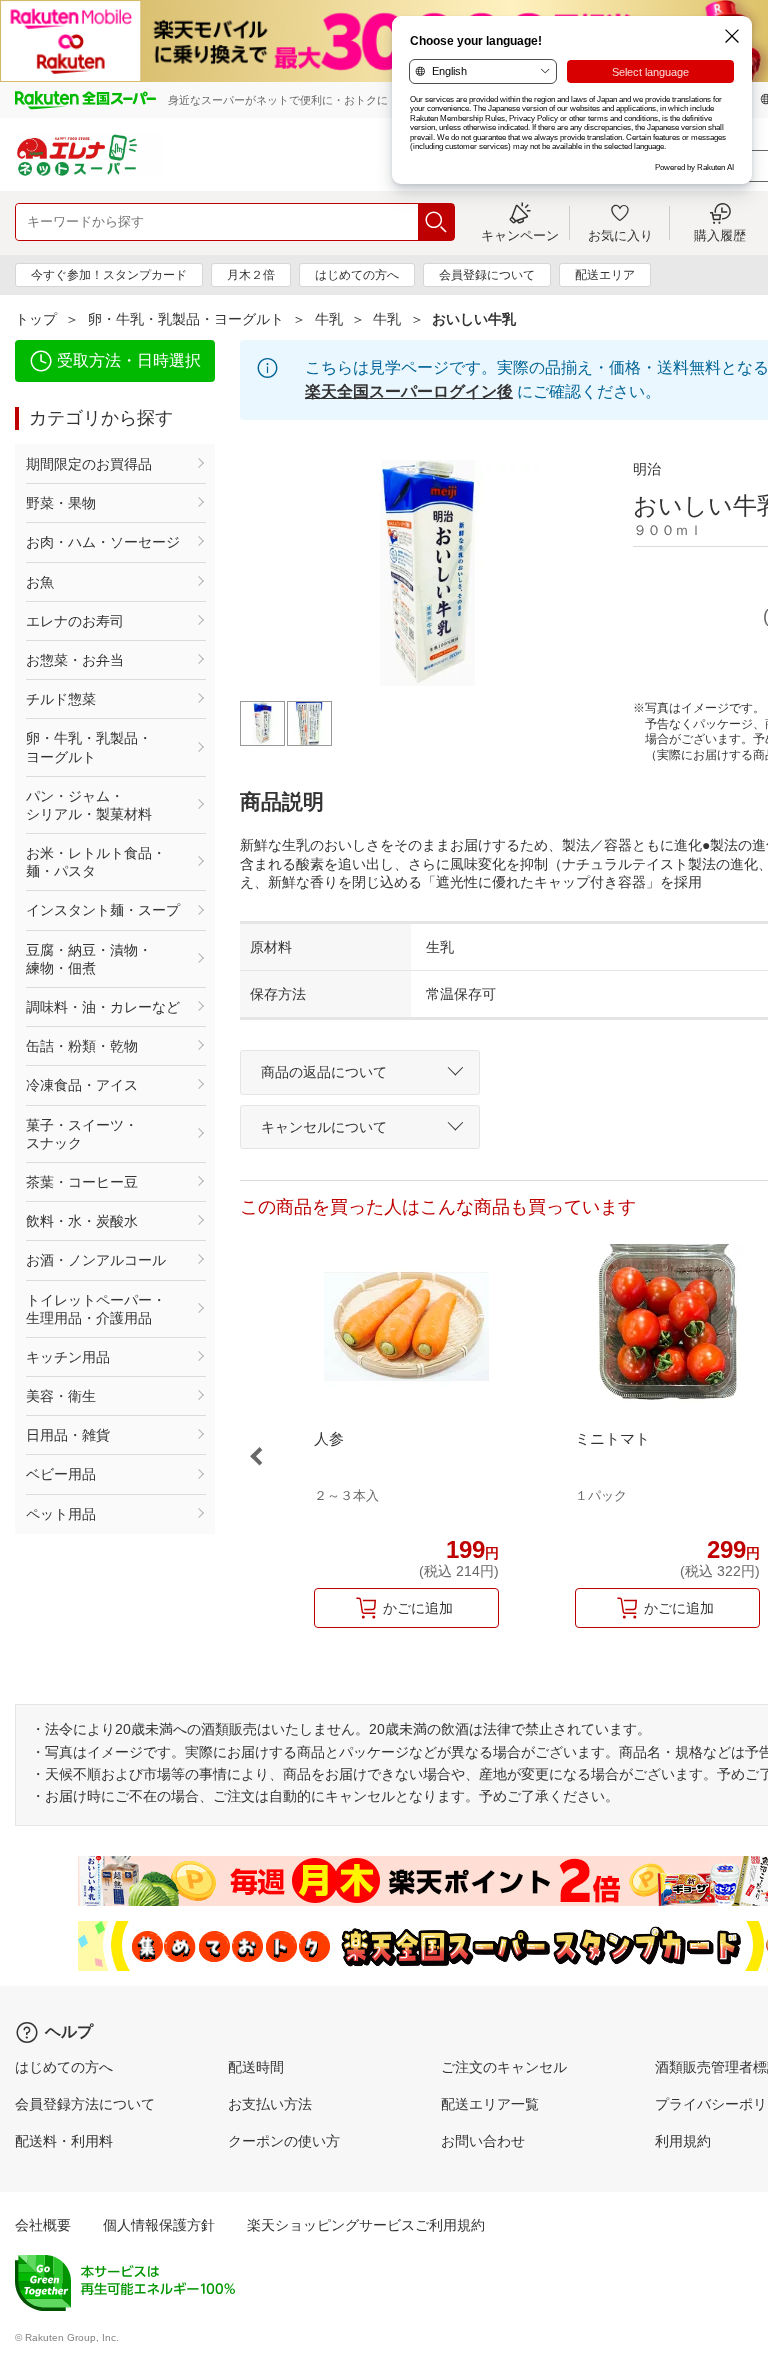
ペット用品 (61, 1514)
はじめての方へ (357, 275)
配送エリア (605, 275)
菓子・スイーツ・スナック (82, 1134)
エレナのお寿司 (75, 621)
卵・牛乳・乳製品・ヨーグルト (186, 319)
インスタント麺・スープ (103, 910)
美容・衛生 (61, 1396)
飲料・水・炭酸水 (82, 1221)
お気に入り (620, 235)
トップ (36, 319)
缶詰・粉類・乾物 (82, 1046)
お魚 (40, 582)
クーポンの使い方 (284, 2141)
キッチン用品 (68, 1357)
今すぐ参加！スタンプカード (109, 275)
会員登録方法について (85, 2104)
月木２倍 (251, 275)
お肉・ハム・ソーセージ (103, 542)
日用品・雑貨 (68, 1435)
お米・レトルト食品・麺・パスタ (96, 862)
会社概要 (43, 2225)
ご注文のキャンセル (504, 2067)
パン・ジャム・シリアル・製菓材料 (89, 805)
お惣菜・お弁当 (75, 660)
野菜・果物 (61, 503)
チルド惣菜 (61, 699)
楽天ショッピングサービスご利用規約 (366, 2225)
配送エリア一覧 (490, 2104)
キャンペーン (520, 235)
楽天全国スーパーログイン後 (409, 391)
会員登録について (487, 275)
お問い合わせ (483, 2141)
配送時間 (256, 2067)
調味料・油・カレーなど (103, 1007)
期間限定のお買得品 (89, 464)
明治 (647, 469)
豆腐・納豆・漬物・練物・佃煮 (89, 959)
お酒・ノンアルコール (96, 1260)
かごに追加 (418, 1608)
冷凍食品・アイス (82, 1085)
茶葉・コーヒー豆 (82, 1182)
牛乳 (329, 319)
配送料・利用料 (64, 2141)
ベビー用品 (61, 1474)
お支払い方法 (270, 2104)
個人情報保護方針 (159, 2225)
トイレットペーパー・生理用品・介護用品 (96, 1309)
